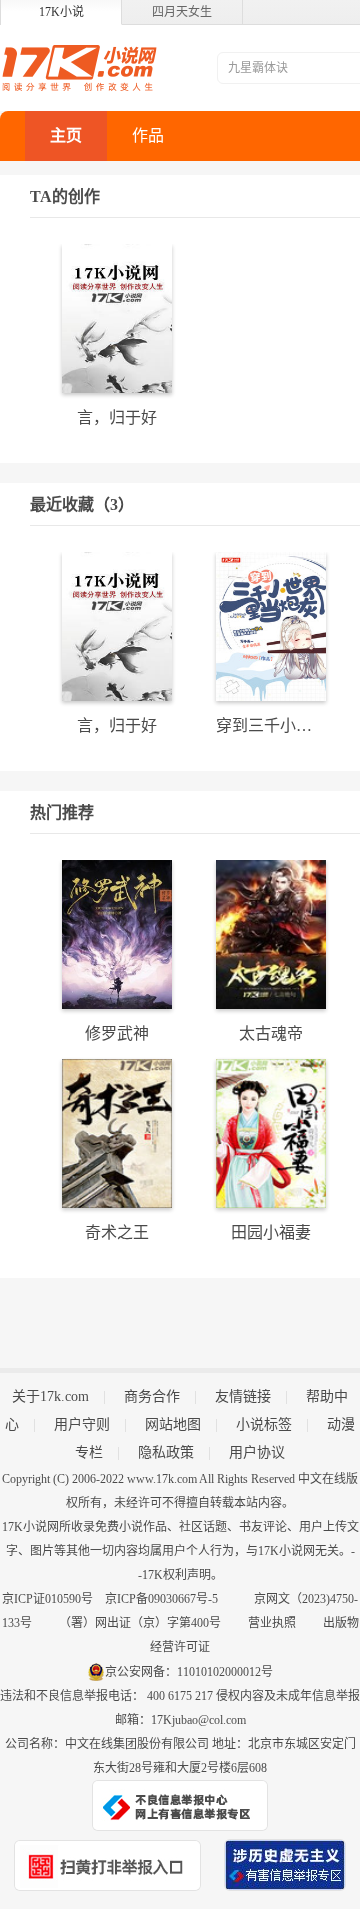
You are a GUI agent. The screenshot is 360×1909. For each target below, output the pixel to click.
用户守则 (82, 1424)
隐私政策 (166, 1452)
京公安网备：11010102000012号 (189, 1672)
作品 (148, 135)
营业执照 (272, 1623)
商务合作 (152, 1396)
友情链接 (243, 1396)
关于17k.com (50, 1396)
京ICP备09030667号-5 (161, 1599)
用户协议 (257, 1452)
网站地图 (173, 1424)
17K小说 (61, 12)
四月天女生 (182, 12)
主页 (66, 135)
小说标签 (264, 1424)
